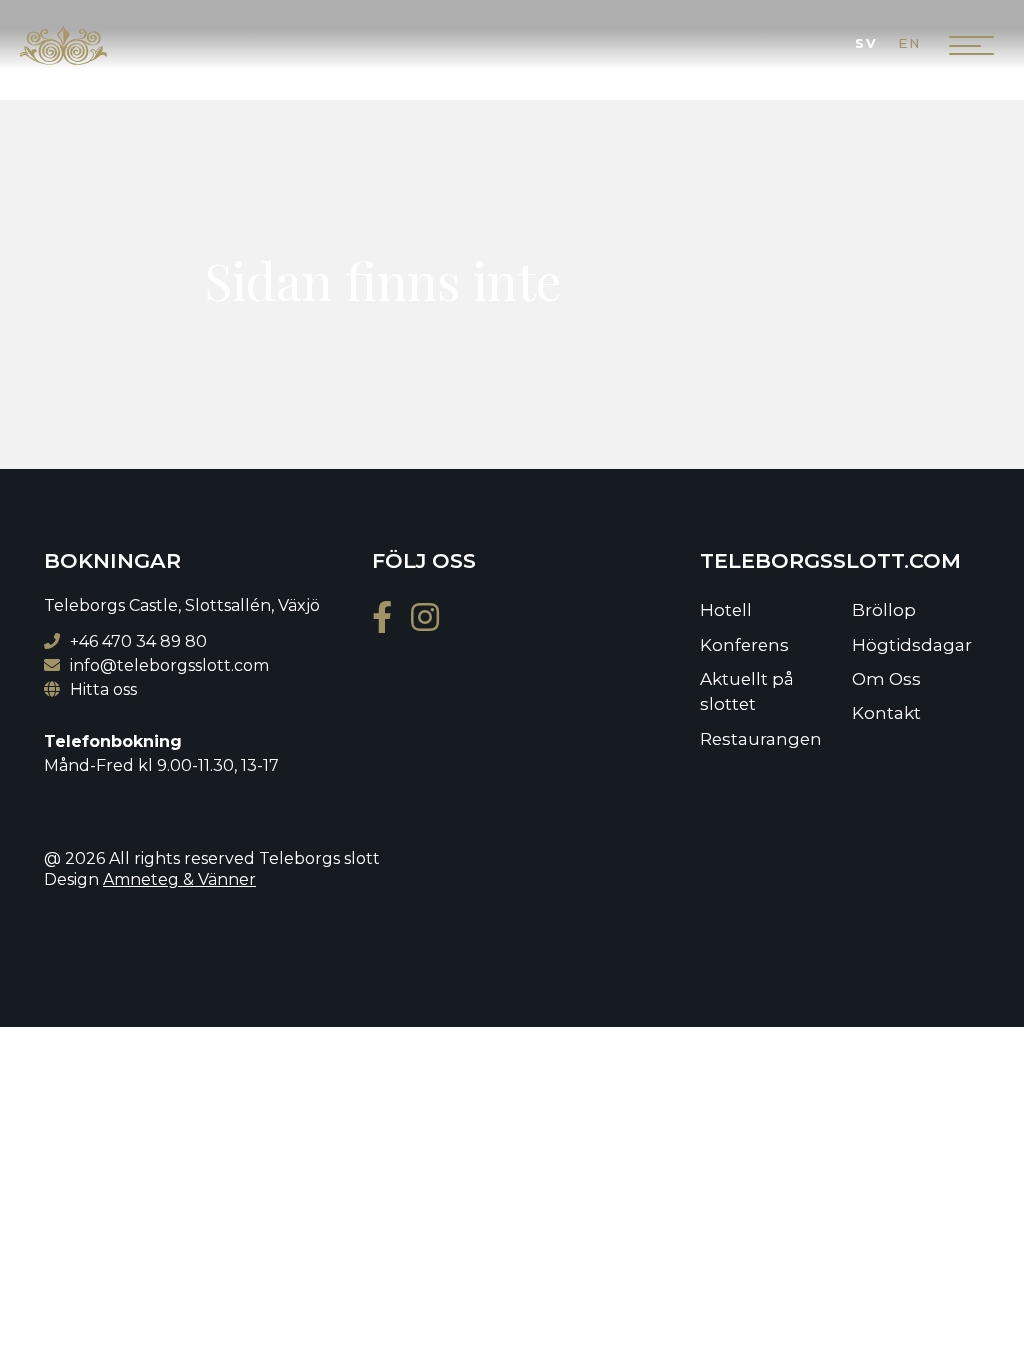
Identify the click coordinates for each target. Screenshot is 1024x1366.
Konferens (744, 645)
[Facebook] (389, 623)
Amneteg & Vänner (179, 879)
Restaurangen (761, 739)
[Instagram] (432, 623)
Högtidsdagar (912, 645)
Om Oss (886, 679)
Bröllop (884, 610)
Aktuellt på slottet (747, 691)
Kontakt (886, 713)
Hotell (726, 610)
